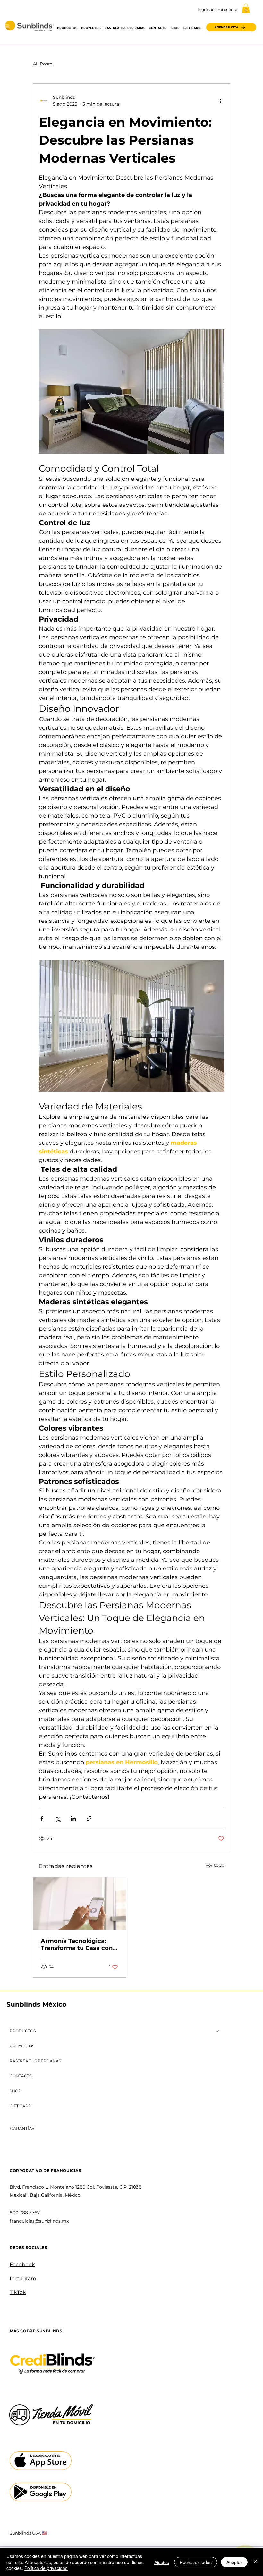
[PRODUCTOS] (218, 2031)
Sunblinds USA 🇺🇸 (28, 2533)
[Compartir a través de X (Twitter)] (58, 1819)
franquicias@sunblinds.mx (39, 2221)
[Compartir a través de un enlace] (89, 1819)
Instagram (23, 2278)
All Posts (42, 64)
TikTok (18, 2292)
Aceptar (234, 2562)
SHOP (15, 2091)
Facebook (22, 2264)
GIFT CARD (21, 2106)
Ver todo (215, 1865)
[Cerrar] (255, 2562)
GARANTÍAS (22, 2128)
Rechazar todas (196, 2562)
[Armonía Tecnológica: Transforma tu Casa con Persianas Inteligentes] (79, 1904)
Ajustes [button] (162, 2562)
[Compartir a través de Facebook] (42, 1819)
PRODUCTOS (23, 2031)
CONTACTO (21, 2076)
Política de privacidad (46, 2568)
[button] (246, 8)
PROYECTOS (22, 2046)
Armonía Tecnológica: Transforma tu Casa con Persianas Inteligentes (77, 1944)
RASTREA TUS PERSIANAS (35, 2061)
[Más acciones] (220, 101)
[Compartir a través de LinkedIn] (73, 1819)
